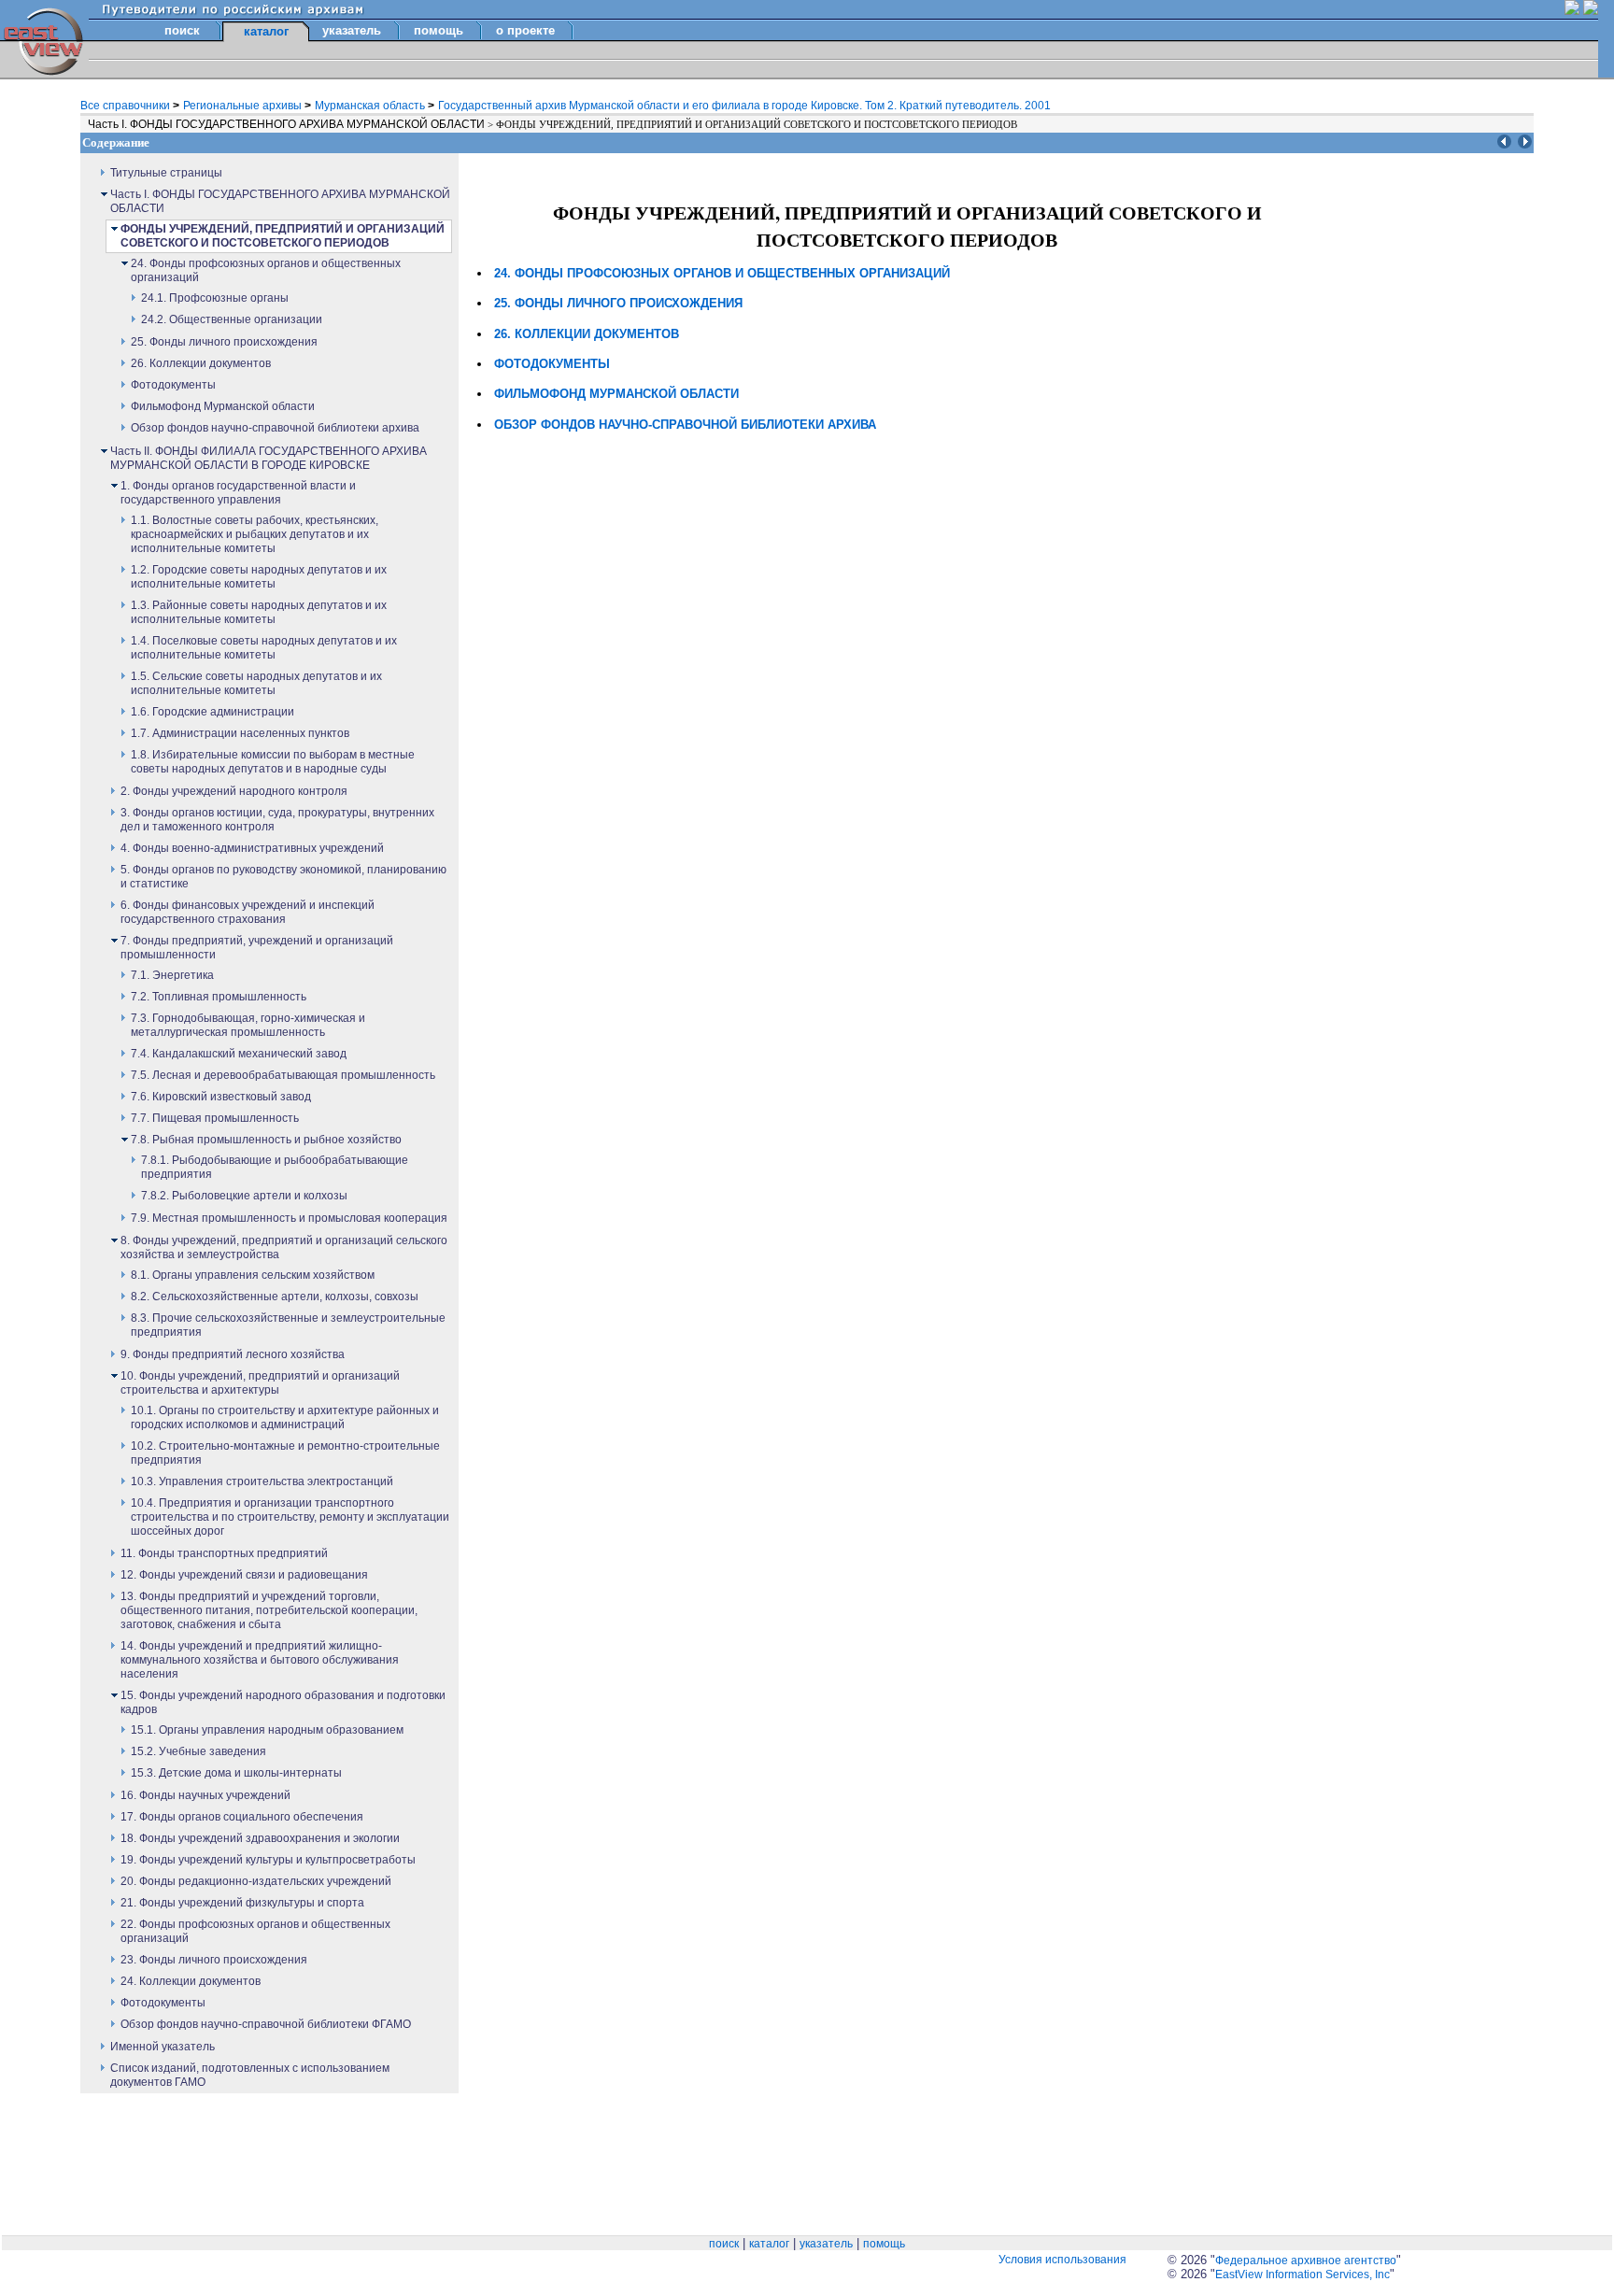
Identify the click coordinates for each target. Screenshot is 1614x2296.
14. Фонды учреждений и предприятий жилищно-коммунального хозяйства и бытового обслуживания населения (260, 1660)
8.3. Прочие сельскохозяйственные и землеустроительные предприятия (288, 1325)
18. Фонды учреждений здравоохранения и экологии (260, 1838)
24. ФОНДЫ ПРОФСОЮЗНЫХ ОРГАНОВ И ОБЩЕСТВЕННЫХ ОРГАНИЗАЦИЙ (722, 273)
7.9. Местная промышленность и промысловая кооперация (289, 1218)
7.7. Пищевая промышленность (215, 1118)
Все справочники (127, 106)
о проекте (525, 30)
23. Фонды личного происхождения (214, 1960)
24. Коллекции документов (191, 1981)
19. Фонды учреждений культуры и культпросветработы (268, 1860)
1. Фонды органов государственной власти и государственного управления (238, 493)
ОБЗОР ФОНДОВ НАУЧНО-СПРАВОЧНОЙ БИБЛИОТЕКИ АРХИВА (685, 425)
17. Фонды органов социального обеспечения (242, 1817)
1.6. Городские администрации (212, 712)
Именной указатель (163, 2047)
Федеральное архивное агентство (1306, 2261)
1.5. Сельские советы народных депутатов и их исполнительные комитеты (256, 683)
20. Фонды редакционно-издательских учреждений (256, 1881)
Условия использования (1062, 2260)
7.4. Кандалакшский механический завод (239, 1054)
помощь (439, 30)
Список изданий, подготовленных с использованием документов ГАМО (250, 2075)
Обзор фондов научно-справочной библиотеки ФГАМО (266, 2024)
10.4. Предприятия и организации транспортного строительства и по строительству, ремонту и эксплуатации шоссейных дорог (290, 1517)
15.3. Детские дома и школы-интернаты (236, 1773)
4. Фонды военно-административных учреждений (252, 848)
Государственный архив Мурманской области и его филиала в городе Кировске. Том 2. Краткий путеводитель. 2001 (744, 106)
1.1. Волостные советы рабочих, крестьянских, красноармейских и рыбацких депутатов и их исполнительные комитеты (255, 534)
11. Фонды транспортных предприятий (224, 1553)
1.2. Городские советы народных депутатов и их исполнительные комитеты (259, 577)
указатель (352, 30)
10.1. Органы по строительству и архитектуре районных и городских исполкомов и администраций (285, 1417)
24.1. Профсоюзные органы (215, 298)
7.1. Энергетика (172, 975)
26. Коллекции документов (201, 363)
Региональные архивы (244, 106)
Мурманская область (371, 106)
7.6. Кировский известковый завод (221, 1097)
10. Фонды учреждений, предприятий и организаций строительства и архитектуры (260, 1383)
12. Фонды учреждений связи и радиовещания (244, 1575)
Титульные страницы (166, 173)
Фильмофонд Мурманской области (223, 406)
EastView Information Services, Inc (1303, 2275)
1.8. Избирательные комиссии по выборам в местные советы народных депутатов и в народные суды (273, 762)
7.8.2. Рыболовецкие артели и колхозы (244, 1196)
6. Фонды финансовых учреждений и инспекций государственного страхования (248, 912)
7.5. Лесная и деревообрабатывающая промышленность (283, 1075)
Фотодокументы (173, 385)
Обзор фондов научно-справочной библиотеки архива (275, 428)
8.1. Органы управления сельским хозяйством (253, 1275)
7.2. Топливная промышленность (219, 997)
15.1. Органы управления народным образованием (267, 1730)
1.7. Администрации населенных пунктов (240, 733)
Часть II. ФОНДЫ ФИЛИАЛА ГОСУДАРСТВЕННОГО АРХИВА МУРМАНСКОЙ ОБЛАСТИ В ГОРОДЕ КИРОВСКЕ (269, 458)
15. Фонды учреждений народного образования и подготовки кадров (283, 1702)
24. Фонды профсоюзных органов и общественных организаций (266, 270)
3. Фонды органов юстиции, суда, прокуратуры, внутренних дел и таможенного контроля (277, 820)
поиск (182, 30)
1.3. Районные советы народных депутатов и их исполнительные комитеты (259, 612)
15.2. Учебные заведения (198, 1751)
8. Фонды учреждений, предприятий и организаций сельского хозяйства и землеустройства (284, 1247)
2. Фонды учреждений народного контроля (234, 791)
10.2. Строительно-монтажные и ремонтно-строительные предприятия (285, 1453)
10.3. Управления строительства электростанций (262, 1481)
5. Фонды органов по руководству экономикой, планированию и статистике (283, 877)
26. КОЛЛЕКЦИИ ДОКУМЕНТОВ (587, 334)
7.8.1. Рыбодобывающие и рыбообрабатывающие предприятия (275, 1167)
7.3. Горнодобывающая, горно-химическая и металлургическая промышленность (248, 1025)
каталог (769, 2244)
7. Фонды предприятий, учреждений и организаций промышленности (257, 948)
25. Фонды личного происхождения (224, 342)
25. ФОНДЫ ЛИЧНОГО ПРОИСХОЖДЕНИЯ (618, 303)
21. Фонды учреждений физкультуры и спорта (242, 1903)
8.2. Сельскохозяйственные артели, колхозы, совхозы (275, 1297)
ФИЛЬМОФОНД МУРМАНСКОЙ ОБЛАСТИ (616, 394)
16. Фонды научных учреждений (205, 1795)
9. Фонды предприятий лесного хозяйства (233, 1354)
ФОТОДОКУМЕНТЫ (552, 364)
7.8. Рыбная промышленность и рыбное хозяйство (266, 1140)
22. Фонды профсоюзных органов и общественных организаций (255, 1931)
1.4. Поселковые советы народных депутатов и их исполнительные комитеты (264, 648)
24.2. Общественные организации (232, 319)
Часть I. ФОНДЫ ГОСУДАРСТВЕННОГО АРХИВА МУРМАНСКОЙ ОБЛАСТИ (288, 124)
